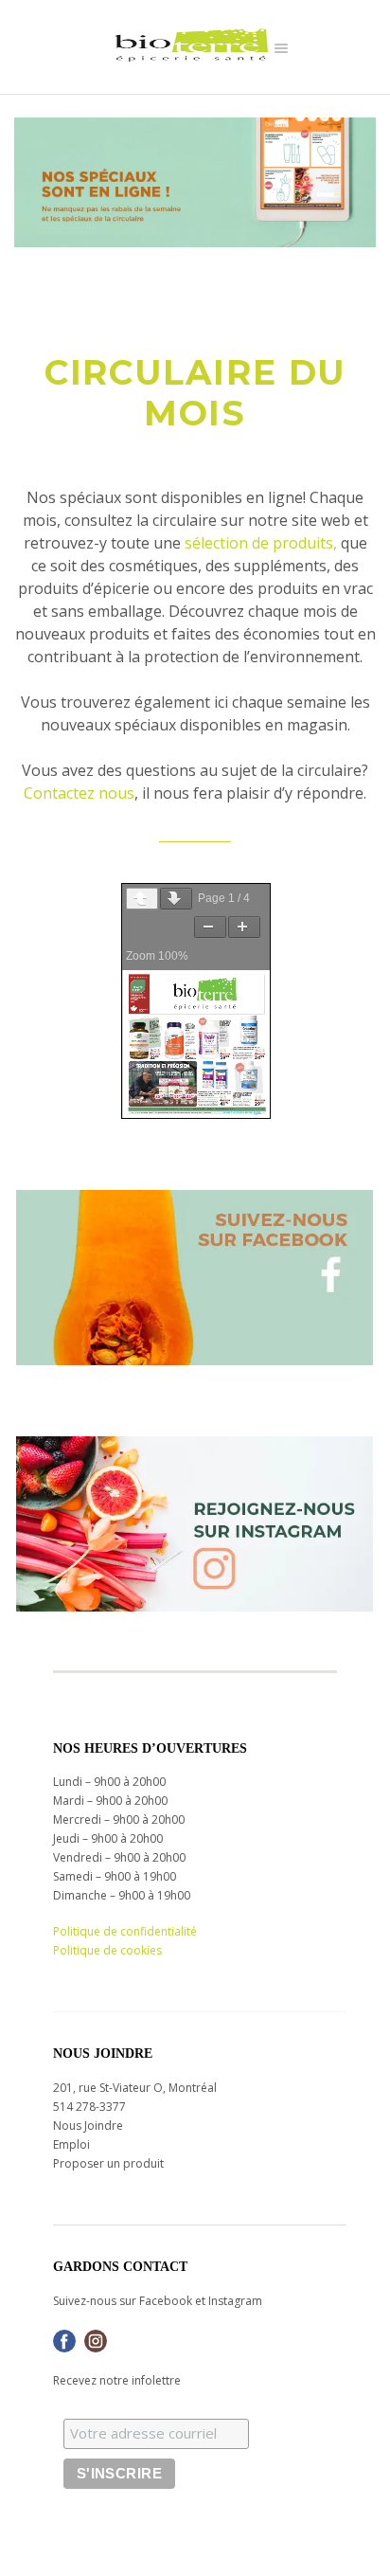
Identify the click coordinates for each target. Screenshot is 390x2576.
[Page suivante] (176, 899)
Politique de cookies (107, 1950)
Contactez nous (79, 793)
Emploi (71, 2144)
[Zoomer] (244, 927)
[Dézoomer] (210, 927)
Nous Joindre (88, 2126)
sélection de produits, (261, 543)
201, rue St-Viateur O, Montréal (135, 2088)
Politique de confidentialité (125, 1931)
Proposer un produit (108, 2163)
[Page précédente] (142, 899)
